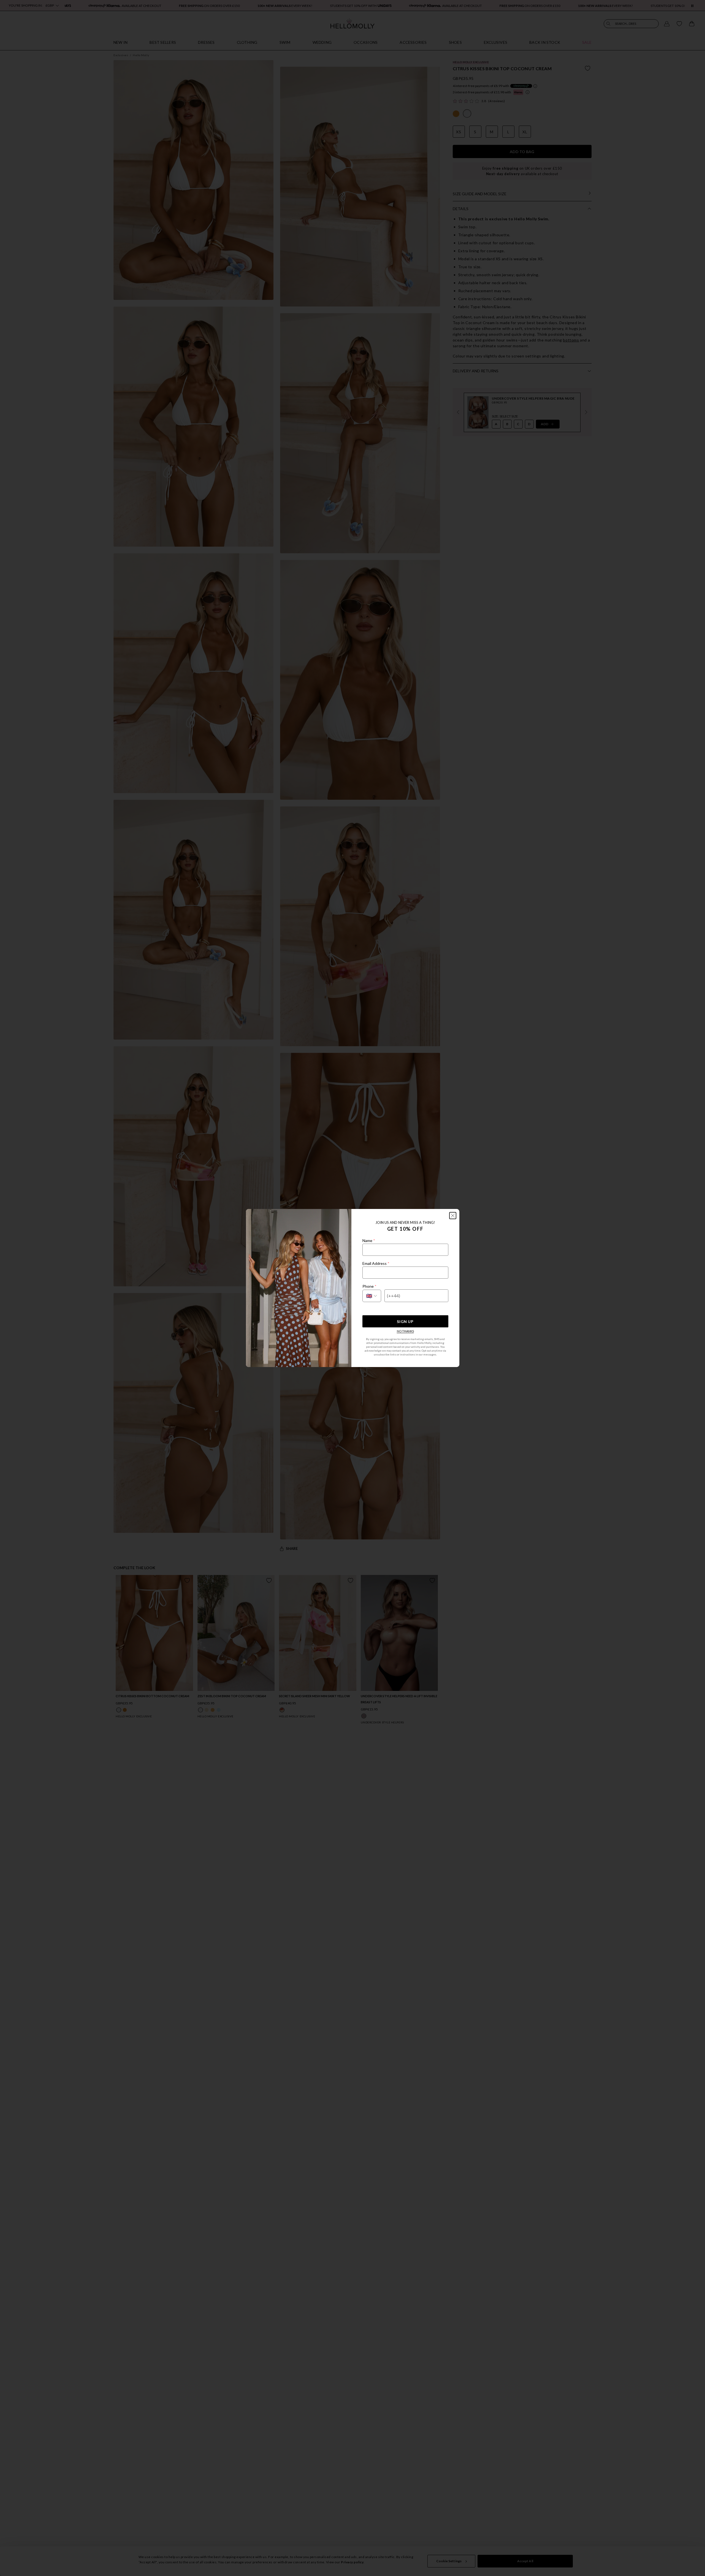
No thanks (405, 1331)
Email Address (376, 1263)
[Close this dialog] (453, 1216)
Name (369, 1240)
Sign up (405, 1321)
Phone (369, 1286)
